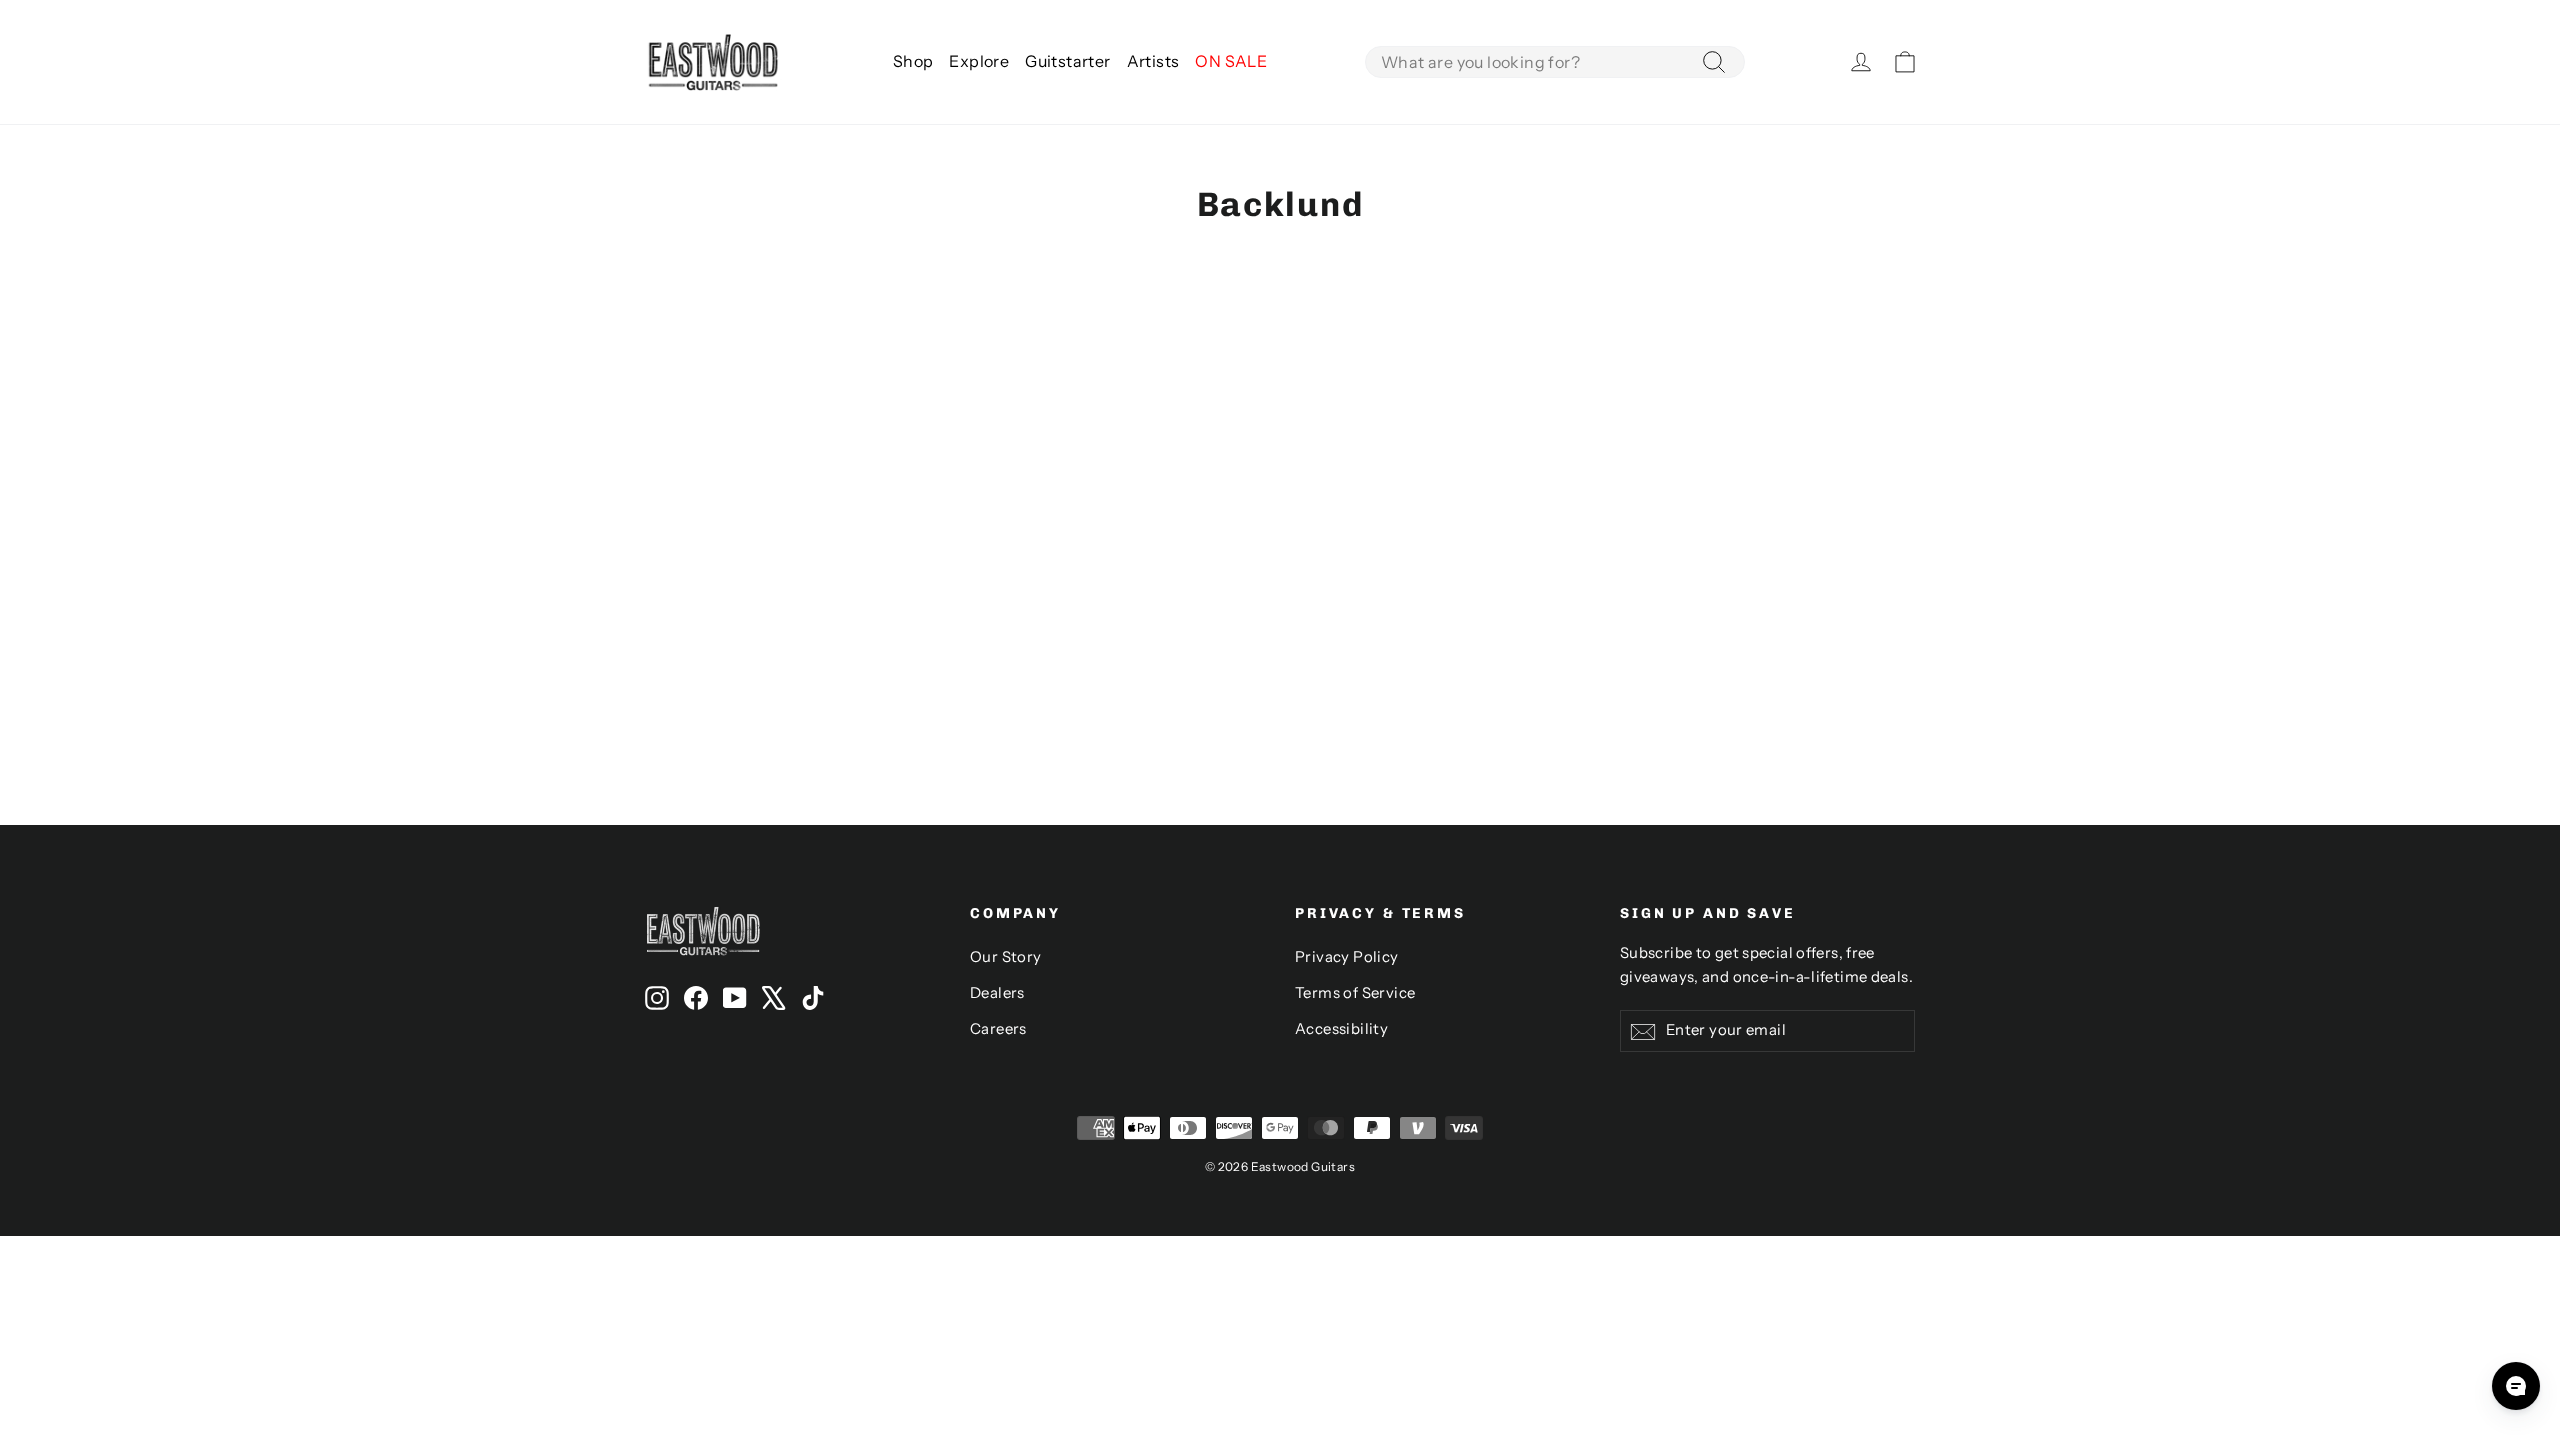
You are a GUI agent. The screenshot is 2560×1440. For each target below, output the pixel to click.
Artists (1153, 61)
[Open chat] (2516, 1386)
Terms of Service (1355, 993)
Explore (979, 61)
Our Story (1006, 957)
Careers (998, 1029)
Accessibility (1341, 1029)
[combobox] (1555, 62)
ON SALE (1231, 61)
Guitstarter (1067, 61)
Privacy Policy (1347, 957)
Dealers (997, 993)
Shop (913, 61)
